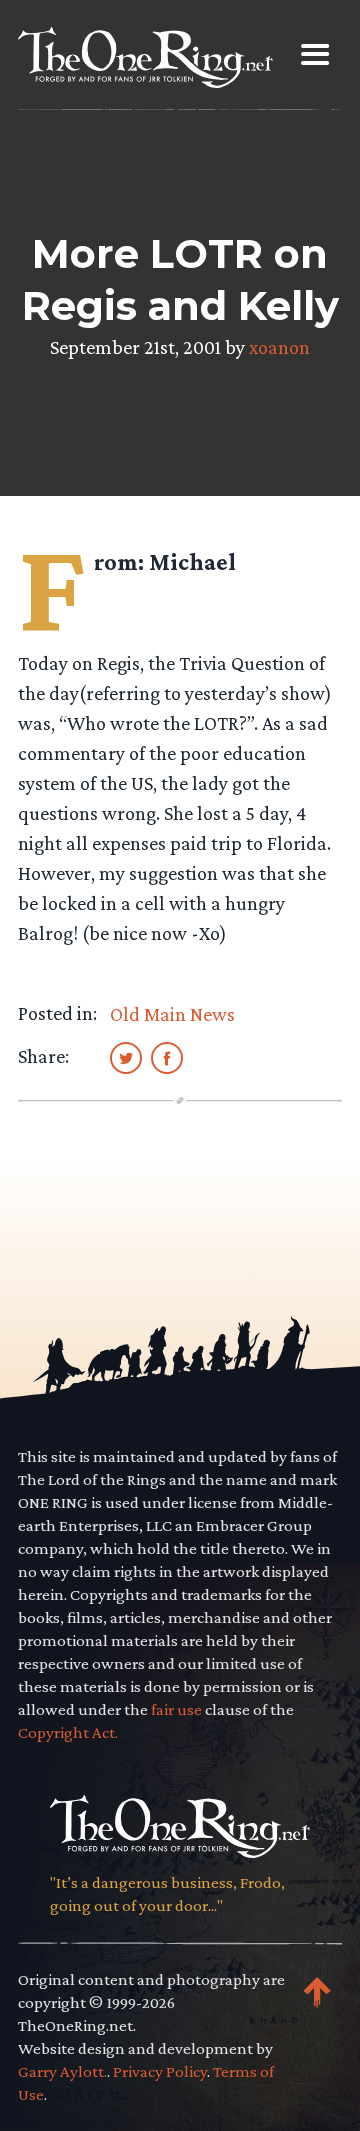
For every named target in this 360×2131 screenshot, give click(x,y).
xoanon (279, 347)
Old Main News (172, 1014)
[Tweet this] (126, 1057)
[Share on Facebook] (167, 1057)
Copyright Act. (68, 1732)
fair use (176, 1709)
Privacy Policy (160, 2071)
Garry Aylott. (62, 2071)
